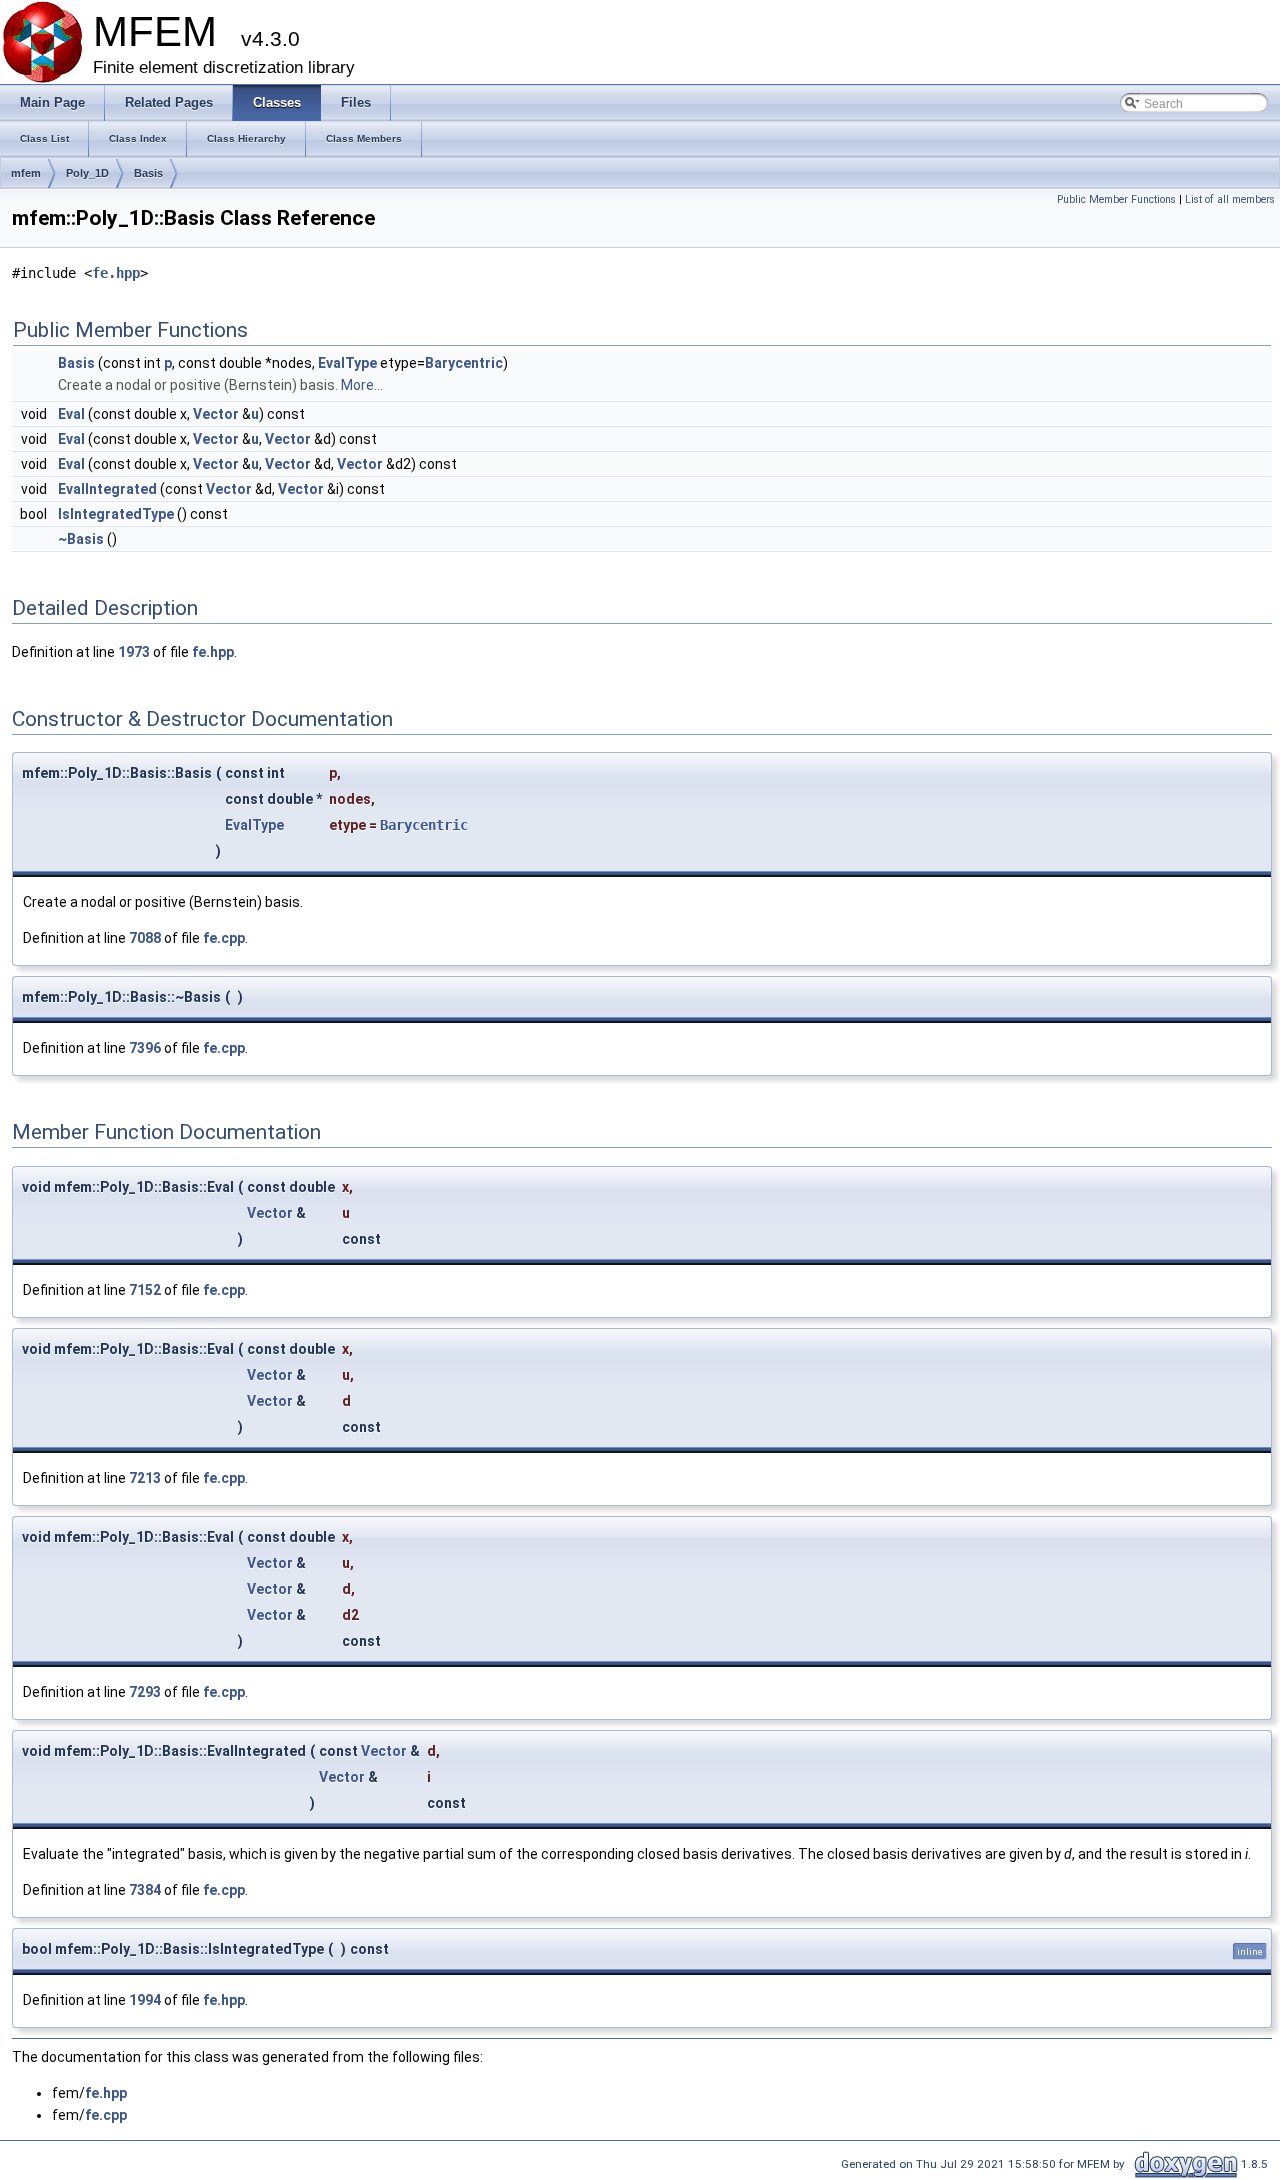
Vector (216, 414)
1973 (134, 652)
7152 (145, 1290)
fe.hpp (116, 273)
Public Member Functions (1116, 199)
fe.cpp (224, 938)
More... (362, 385)
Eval (71, 414)
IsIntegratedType (116, 514)
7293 (145, 1692)
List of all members (1230, 199)
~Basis (81, 539)
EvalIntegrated (107, 489)
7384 (145, 1890)
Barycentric (464, 363)
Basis (148, 173)
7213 (145, 1478)
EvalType (347, 363)
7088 (145, 938)
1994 (145, 2000)
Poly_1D (87, 173)
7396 (145, 1048)
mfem (26, 173)
